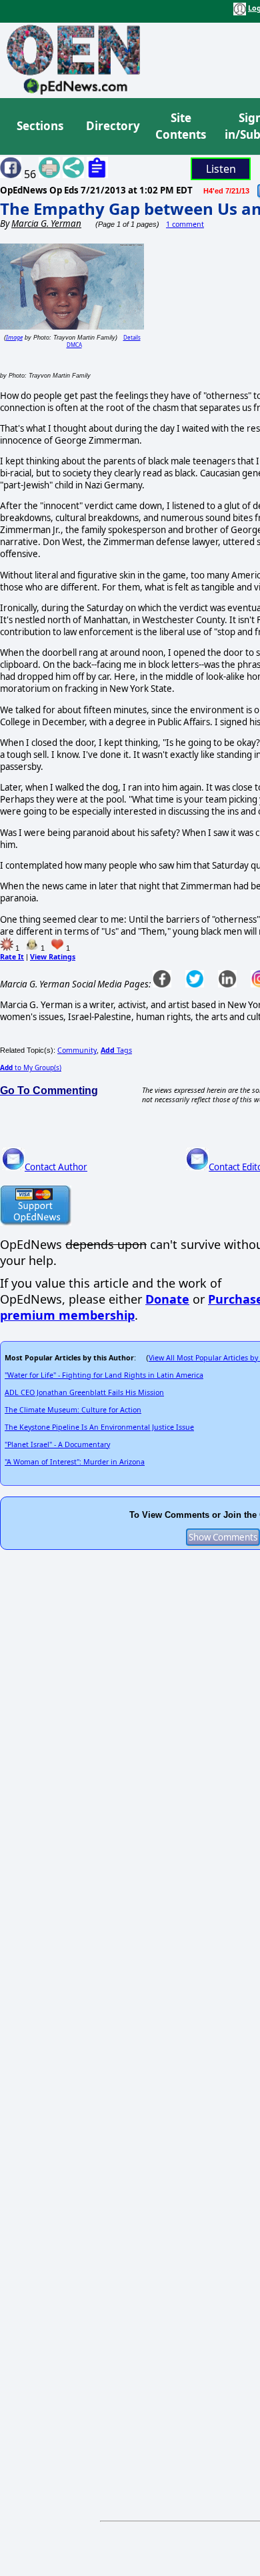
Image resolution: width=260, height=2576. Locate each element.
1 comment (185, 224)
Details (132, 337)
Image (14, 337)
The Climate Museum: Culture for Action (73, 1410)
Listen (221, 169)
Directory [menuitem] (112, 126)
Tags (116, 1050)
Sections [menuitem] (40, 126)
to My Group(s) (31, 1067)
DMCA (74, 345)
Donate (167, 1299)
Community (77, 1050)
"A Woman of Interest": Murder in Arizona (75, 1462)
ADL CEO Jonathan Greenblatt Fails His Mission (84, 1392)
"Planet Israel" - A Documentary (57, 1444)
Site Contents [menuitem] (181, 126)
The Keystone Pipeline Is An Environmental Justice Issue (99, 1427)
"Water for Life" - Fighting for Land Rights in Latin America (104, 1375)
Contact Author (56, 1167)
